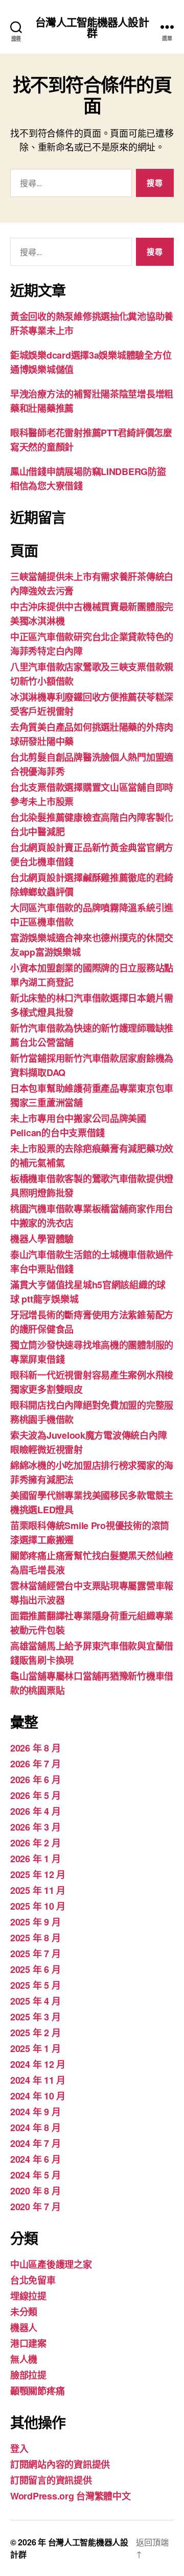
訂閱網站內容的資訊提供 (60, 2464)
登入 (19, 2448)
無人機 (24, 2359)
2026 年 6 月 (35, 1780)
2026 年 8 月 (35, 1748)
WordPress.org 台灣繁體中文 (71, 2496)
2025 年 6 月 (35, 1969)
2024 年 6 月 (35, 2159)
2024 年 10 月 (38, 2096)
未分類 (24, 2312)
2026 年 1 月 (35, 1859)
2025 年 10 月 (38, 1906)
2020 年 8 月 (35, 2191)
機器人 (24, 2328)
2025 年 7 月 (35, 1954)
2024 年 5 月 (35, 2175)
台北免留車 (33, 2280)
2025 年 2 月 (35, 2033)
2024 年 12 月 (38, 2064)
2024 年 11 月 (38, 2080)
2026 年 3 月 (35, 1827)
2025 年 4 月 (35, 2001)
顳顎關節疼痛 (37, 2391)
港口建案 (28, 2343)
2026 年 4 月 (35, 1811)
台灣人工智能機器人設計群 (92, 27)
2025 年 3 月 (35, 2017)
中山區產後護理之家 (51, 2264)
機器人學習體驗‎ (42, 1239)
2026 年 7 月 (35, 1764)
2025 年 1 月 (35, 2048)
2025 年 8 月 (35, 1938)
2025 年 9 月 (35, 1922)
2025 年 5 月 (35, 1985)
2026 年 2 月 (35, 1843)
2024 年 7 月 (35, 2143)
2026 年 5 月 (35, 1795)
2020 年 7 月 (35, 2207)
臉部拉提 (28, 2375)
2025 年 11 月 (38, 1890)
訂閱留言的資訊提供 (51, 2480)
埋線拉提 (28, 2296)
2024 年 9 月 (35, 2112)
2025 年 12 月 (38, 1874)
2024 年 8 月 (35, 2128)
